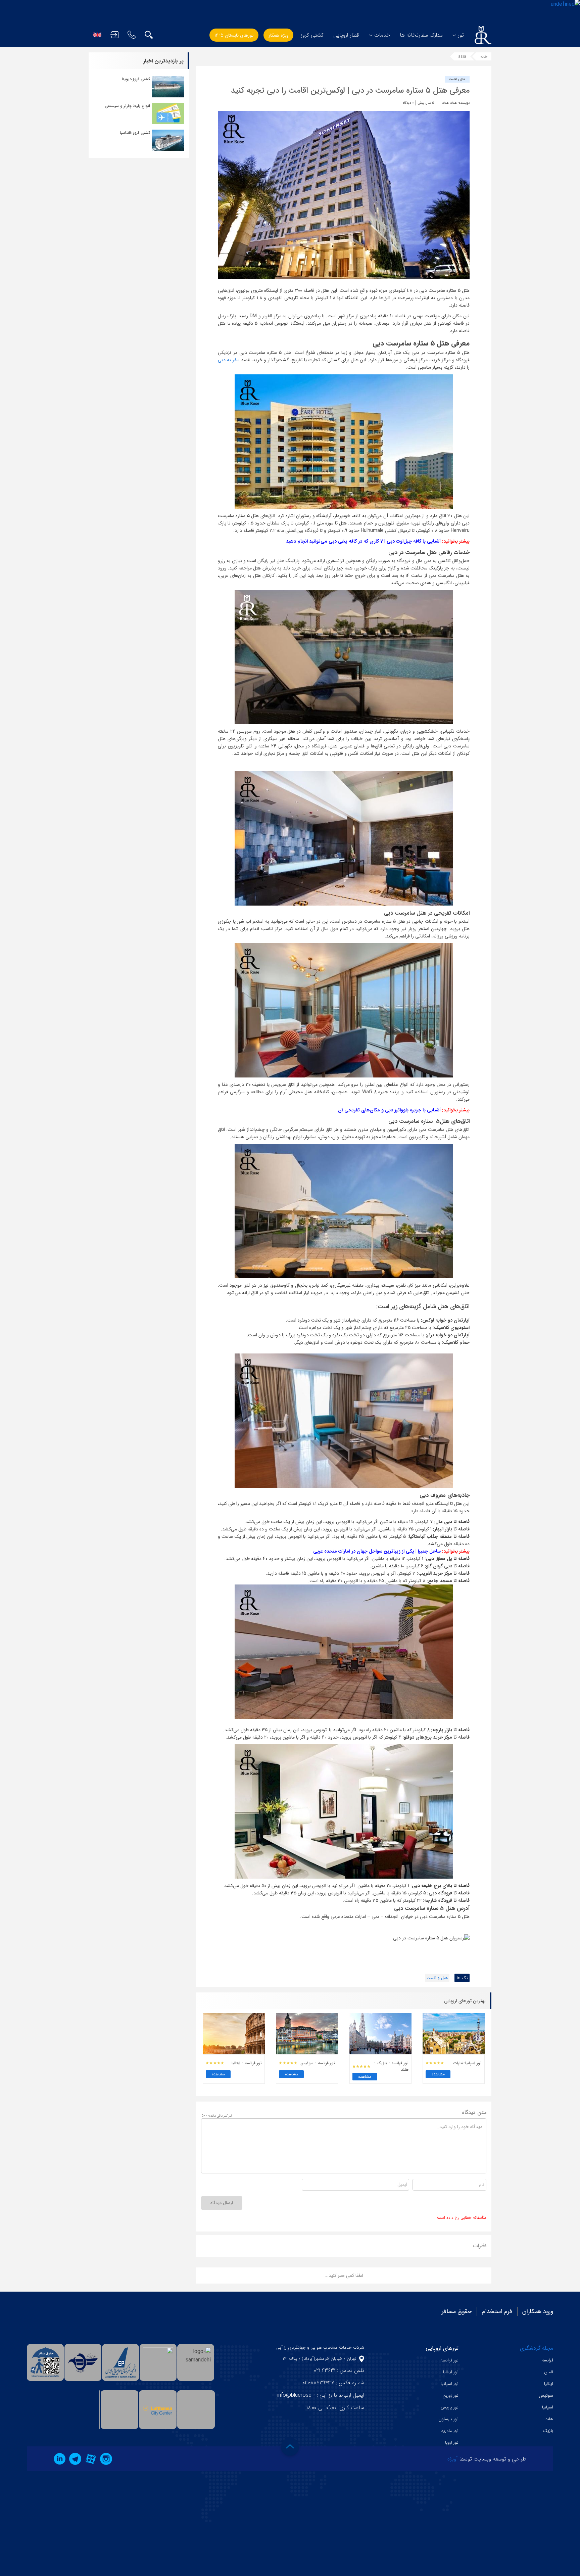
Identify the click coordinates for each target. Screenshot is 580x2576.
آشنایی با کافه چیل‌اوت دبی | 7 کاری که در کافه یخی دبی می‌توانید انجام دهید (363, 541)
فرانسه (547, 2360)
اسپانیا (548, 2407)
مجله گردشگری (537, 2348)
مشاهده (438, 2074)
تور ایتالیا (451, 2372)
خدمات (382, 35)
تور (461, 35)
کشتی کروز (312, 35)
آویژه (453, 2459)
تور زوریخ (450, 2396)
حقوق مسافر (457, 2311)
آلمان (549, 2372)
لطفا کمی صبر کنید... (344, 2275)
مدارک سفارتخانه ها (421, 35)
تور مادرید (450, 2431)
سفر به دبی (229, 360)
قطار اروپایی (346, 35)
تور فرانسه (449, 2360)
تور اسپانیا (450, 2384)
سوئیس (546, 2396)
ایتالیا (549, 2384)
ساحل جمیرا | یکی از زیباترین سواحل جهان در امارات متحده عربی (377, 1551)
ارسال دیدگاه (222, 2203)
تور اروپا (452, 2443)
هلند (549, 2419)
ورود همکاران (538, 2311)
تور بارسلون (448, 2419)
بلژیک (548, 2431)
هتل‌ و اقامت (457, 79)
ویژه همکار (278, 35)
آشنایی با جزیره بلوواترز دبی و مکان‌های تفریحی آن (389, 1110)
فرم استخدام (497, 2311)
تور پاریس (450, 2407)
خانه (484, 57)
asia (462, 57)
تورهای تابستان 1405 (234, 35)
